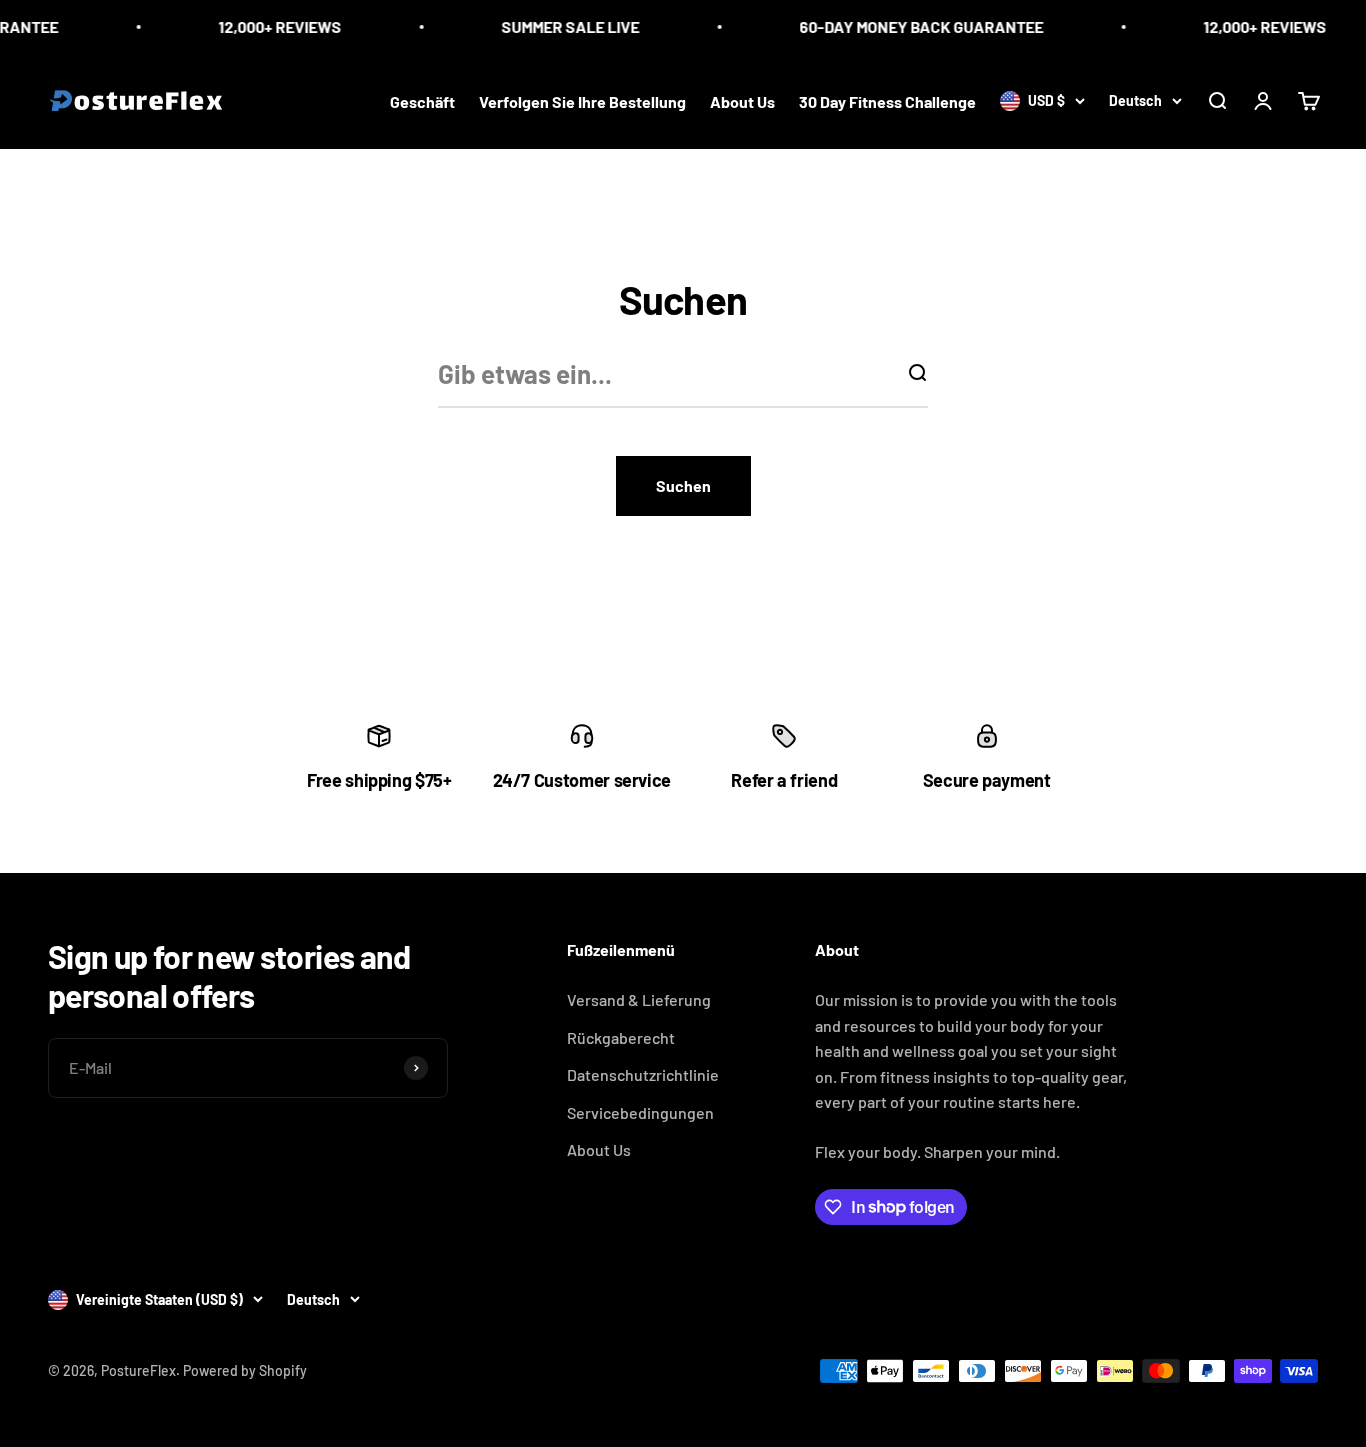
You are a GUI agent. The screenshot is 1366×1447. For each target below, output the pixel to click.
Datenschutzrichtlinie (643, 1074)
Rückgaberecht (621, 1037)
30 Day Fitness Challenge (887, 100)
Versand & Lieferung (639, 999)
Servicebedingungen (640, 1112)
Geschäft (422, 100)
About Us (742, 100)
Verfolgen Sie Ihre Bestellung (582, 100)
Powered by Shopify (245, 1370)
